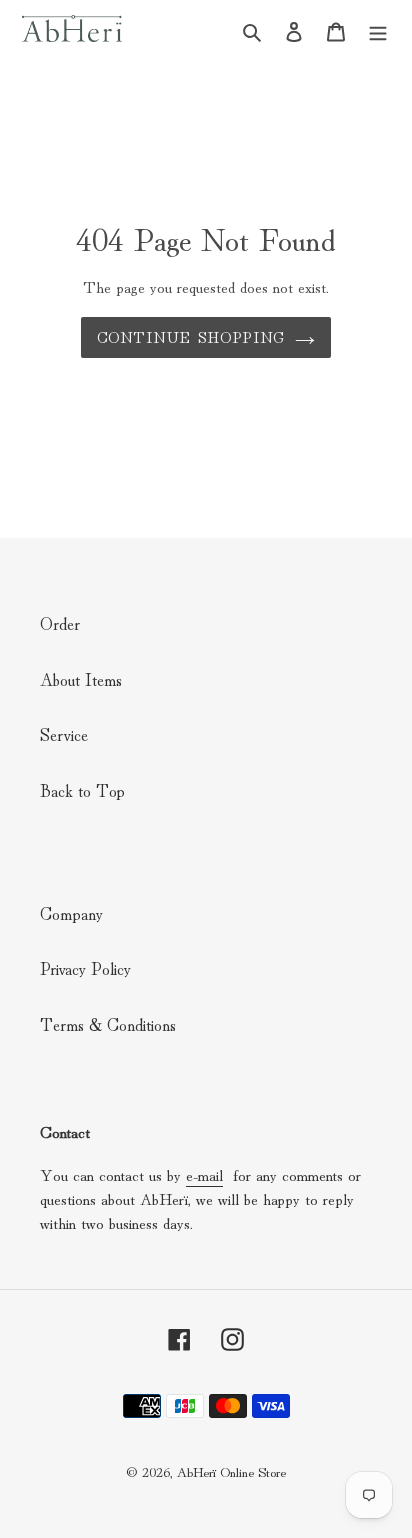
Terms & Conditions (108, 1023)
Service (64, 733)
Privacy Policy (85, 967)
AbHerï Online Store (231, 1471)
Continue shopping (191, 336)
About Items (81, 678)
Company (71, 912)
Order (60, 622)
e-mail (204, 1174)
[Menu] (378, 28)
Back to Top (82, 789)
